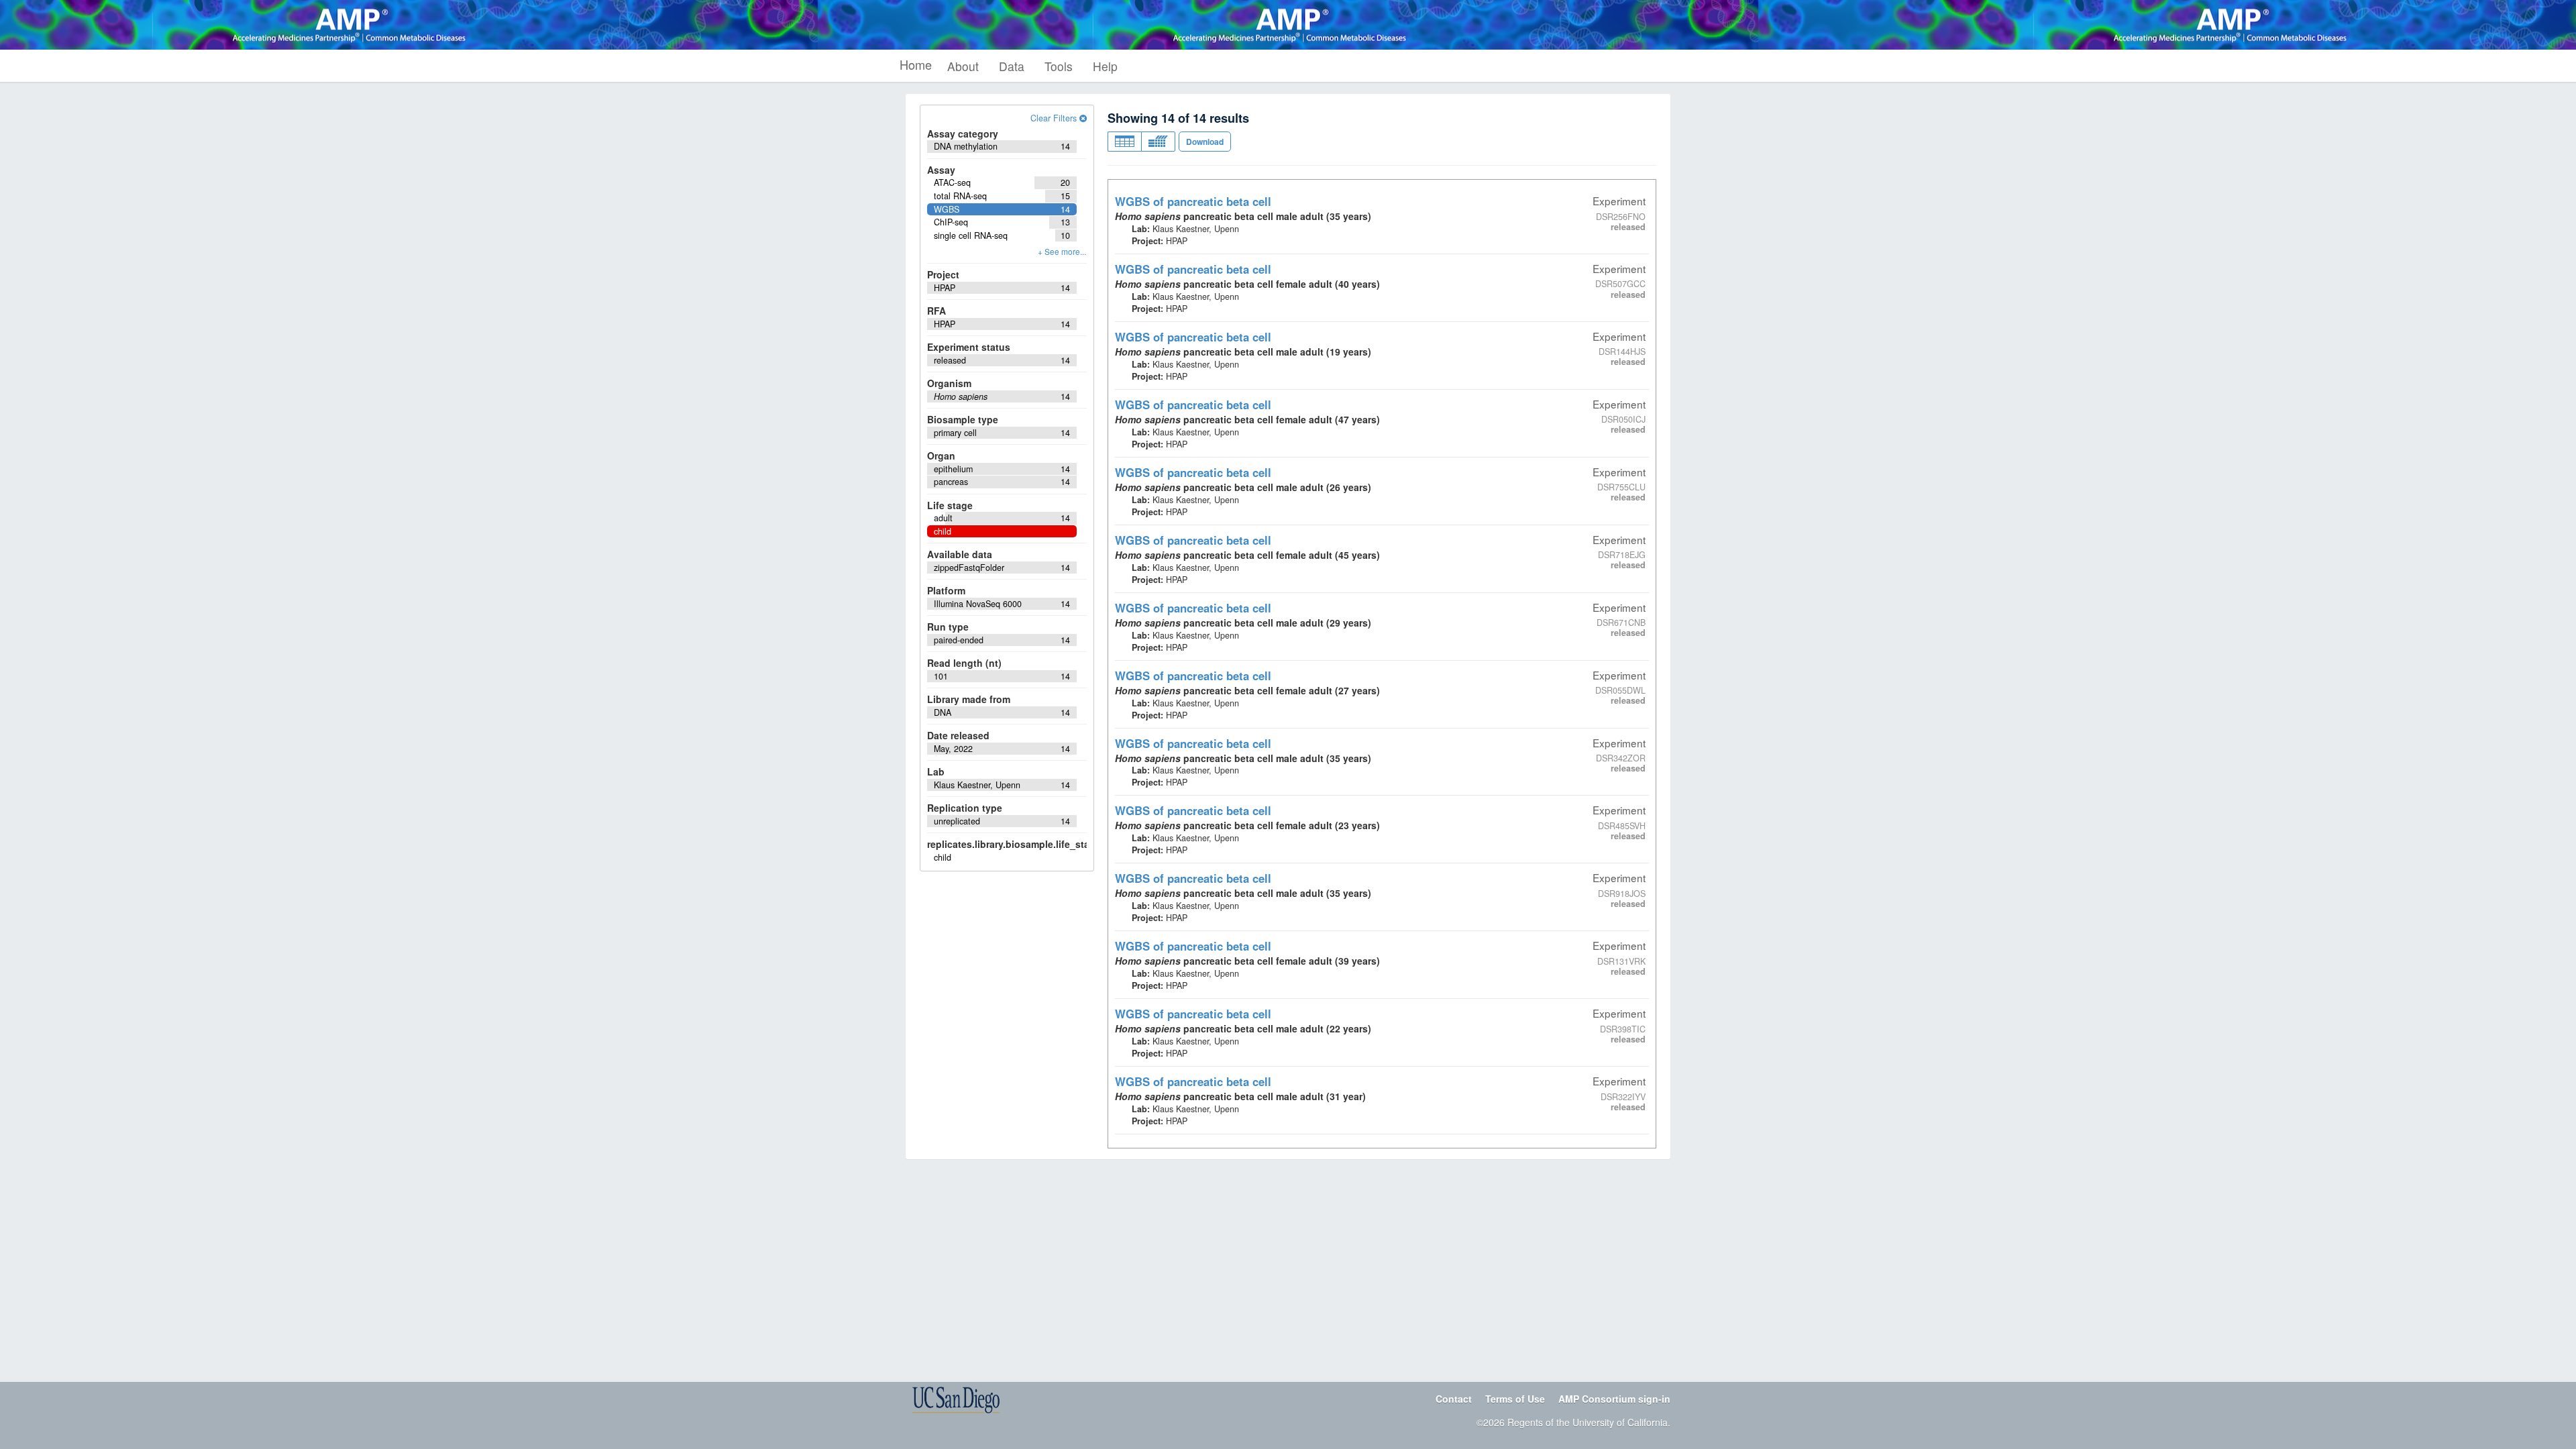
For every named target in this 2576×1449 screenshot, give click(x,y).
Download (1205, 142)
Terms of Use (1515, 1399)
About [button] (963, 66)
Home (916, 64)
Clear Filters (1055, 118)
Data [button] (1012, 66)
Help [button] (1105, 66)
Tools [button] (1059, 66)
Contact (1454, 1399)
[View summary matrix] (1158, 142)
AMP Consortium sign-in (1614, 1399)
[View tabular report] (1124, 142)
